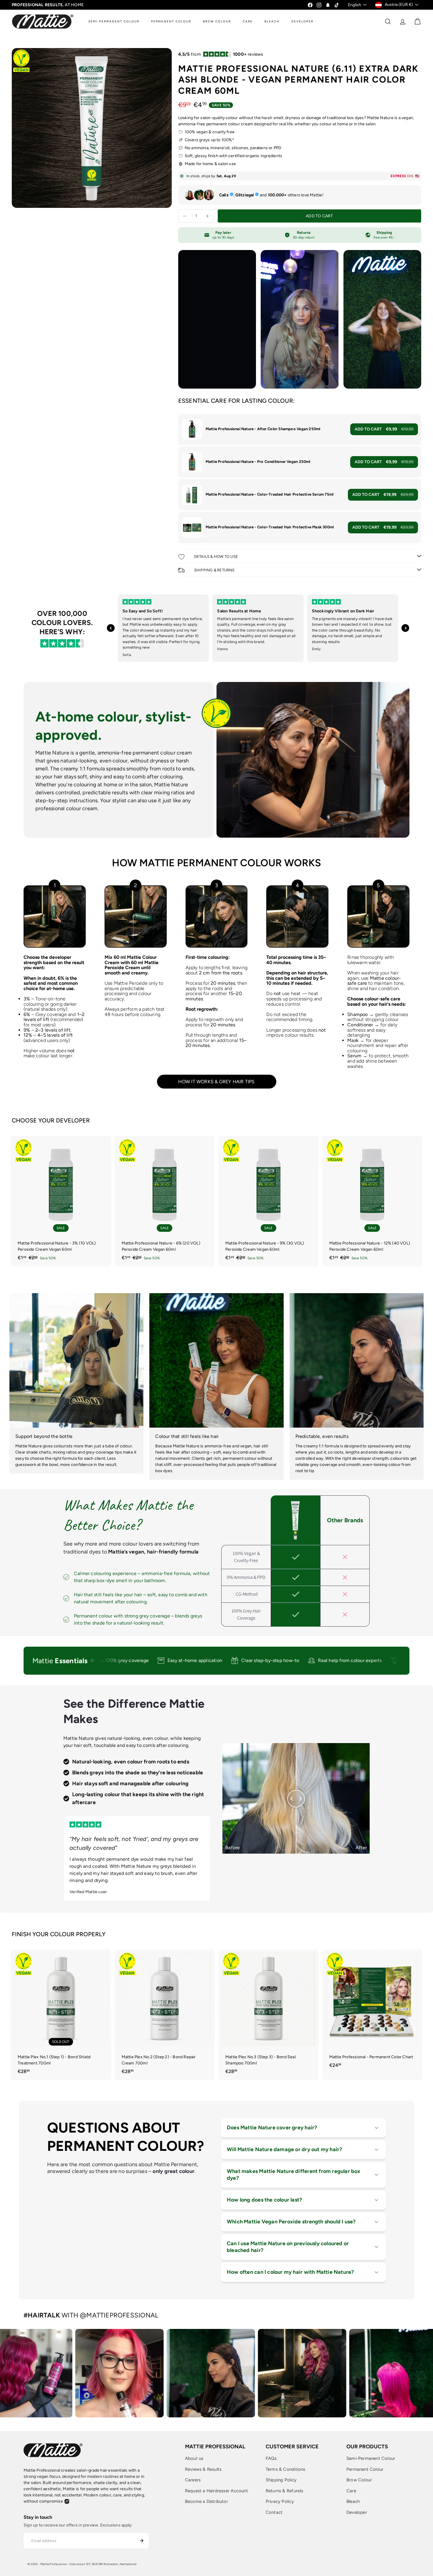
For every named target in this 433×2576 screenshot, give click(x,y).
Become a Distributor (206, 2501)
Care (351, 2491)
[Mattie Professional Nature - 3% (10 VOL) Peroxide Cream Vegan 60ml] (61, 1201)
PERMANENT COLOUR (171, 21)
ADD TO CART (384, 429)
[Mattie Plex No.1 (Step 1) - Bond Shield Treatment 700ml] (61, 2015)
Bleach (353, 2501)
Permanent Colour (365, 2469)
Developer (357, 2512)
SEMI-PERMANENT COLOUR (114, 21)
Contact (274, 2512)
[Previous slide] (111, 628)
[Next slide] (405, 628)
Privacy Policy (280, 2501)
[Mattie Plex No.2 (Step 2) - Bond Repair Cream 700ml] (165, 2015)
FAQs (271, 2458)
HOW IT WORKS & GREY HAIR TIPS (216, 1082)
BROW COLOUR (217, 21)
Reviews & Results (203, 2469)
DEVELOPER (302, 21)
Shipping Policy (281, 2480)
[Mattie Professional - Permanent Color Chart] (372, 2012)
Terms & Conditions (286, 2469)
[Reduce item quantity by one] (185, 216)
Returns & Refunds (285, 2491)
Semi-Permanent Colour (371, 2458)
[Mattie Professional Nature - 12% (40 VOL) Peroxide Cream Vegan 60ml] (372, 1201)
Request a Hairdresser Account (216, 2491)
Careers (193, 2480)
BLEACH (272, 21)
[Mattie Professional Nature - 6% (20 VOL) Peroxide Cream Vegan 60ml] (165, 1201)
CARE (248, 21)
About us (194, 2458)
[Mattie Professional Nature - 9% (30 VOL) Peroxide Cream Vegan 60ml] (268, 1201)
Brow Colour (359, 2480)
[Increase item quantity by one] (208, 216)
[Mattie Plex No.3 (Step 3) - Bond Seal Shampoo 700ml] (268, 2015)
